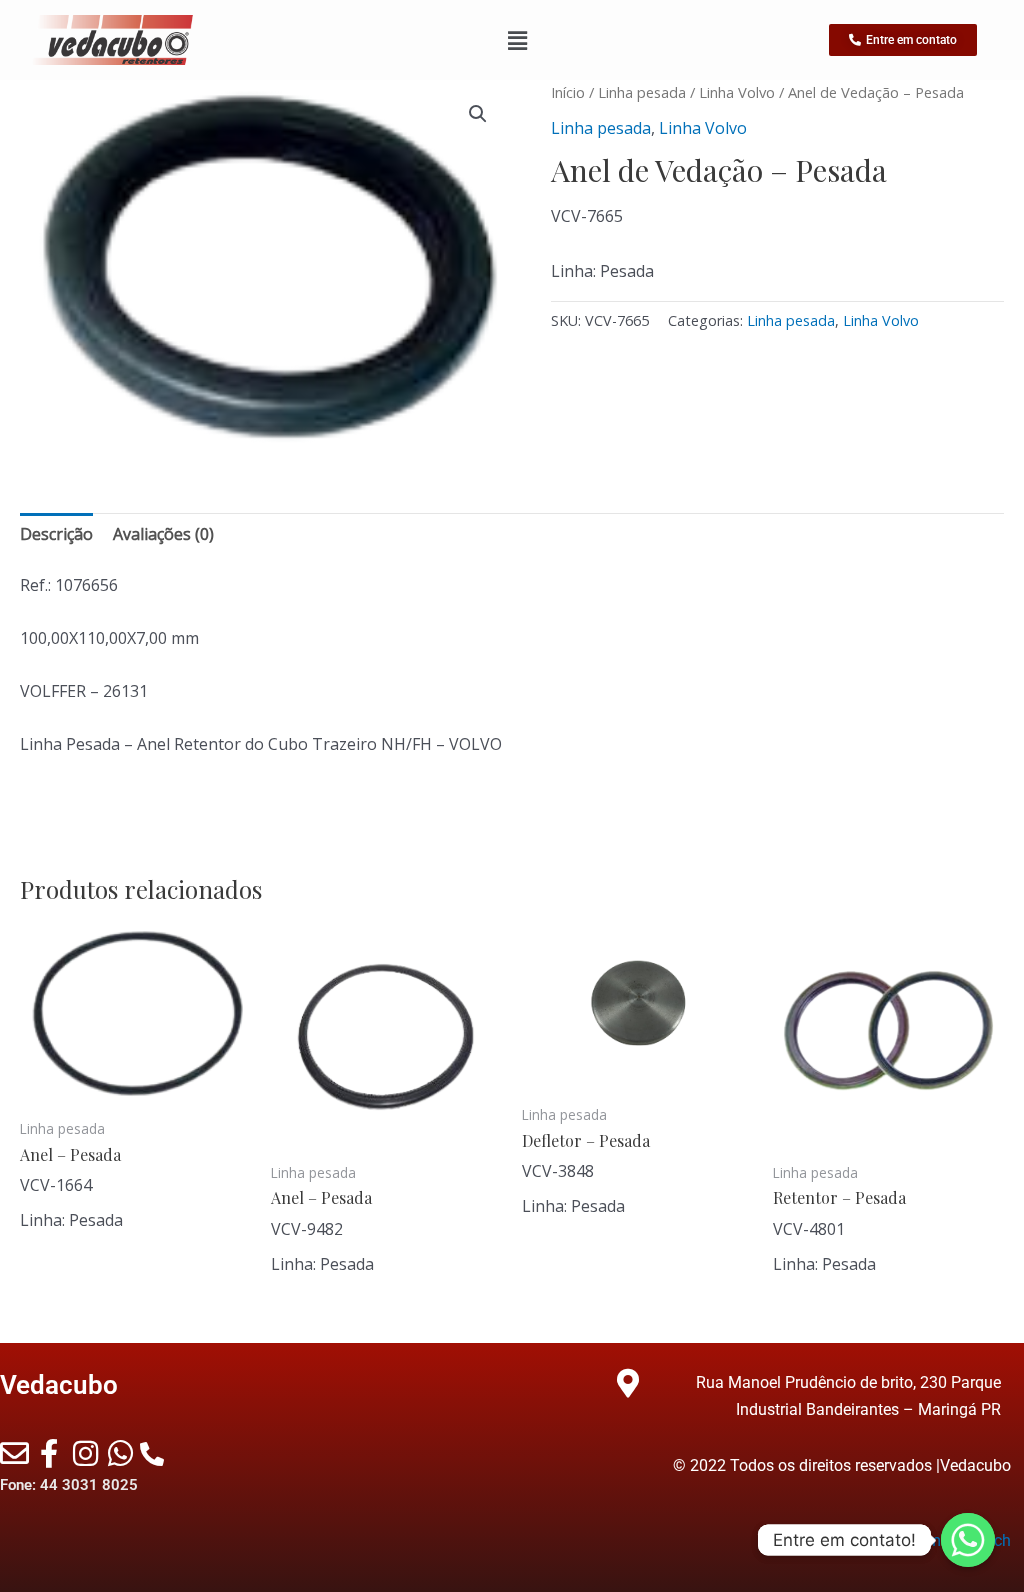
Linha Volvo (737, 92)
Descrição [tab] (56, 534)
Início (568, 92)
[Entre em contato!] (968, 1540)
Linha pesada (642, 92)
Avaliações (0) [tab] (163, 534)
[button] (478, 114)
